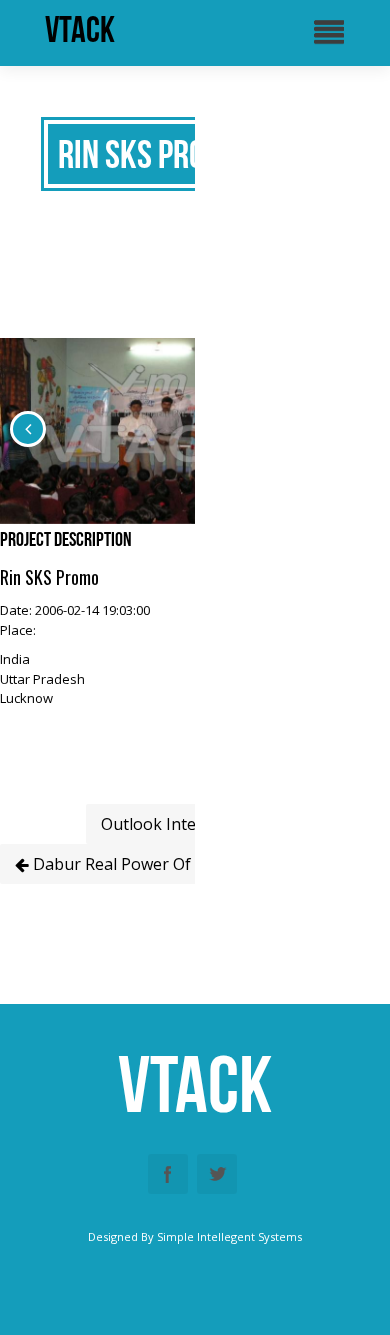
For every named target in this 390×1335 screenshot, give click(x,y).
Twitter (217, 1174)
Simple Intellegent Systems (229, 1236)
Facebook (168, 1174)
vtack (80, 30)
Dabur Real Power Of (110, 864)
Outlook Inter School (181, 824)
